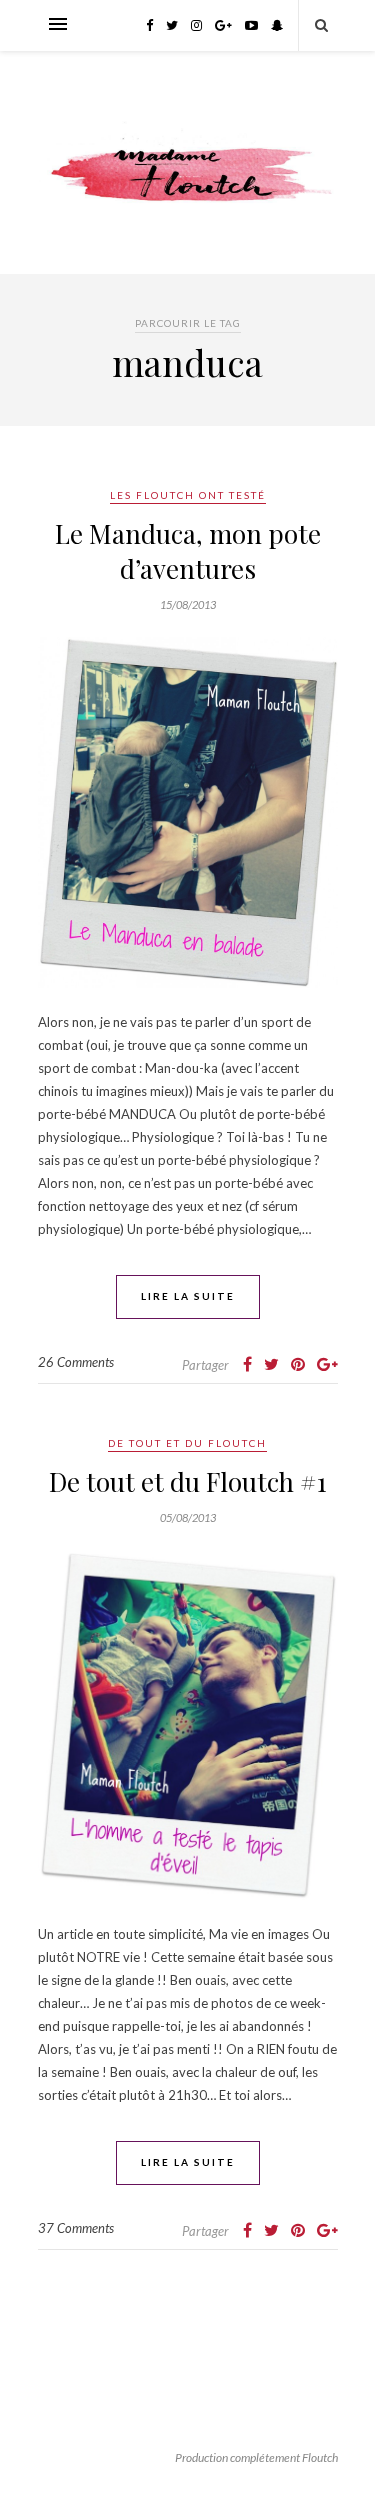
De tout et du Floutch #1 (188, 1481)
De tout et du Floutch (187, 1443)
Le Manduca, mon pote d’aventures (188, 551)
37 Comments (76, 2228)
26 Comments (76, 1362)
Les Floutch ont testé (188, 495)
